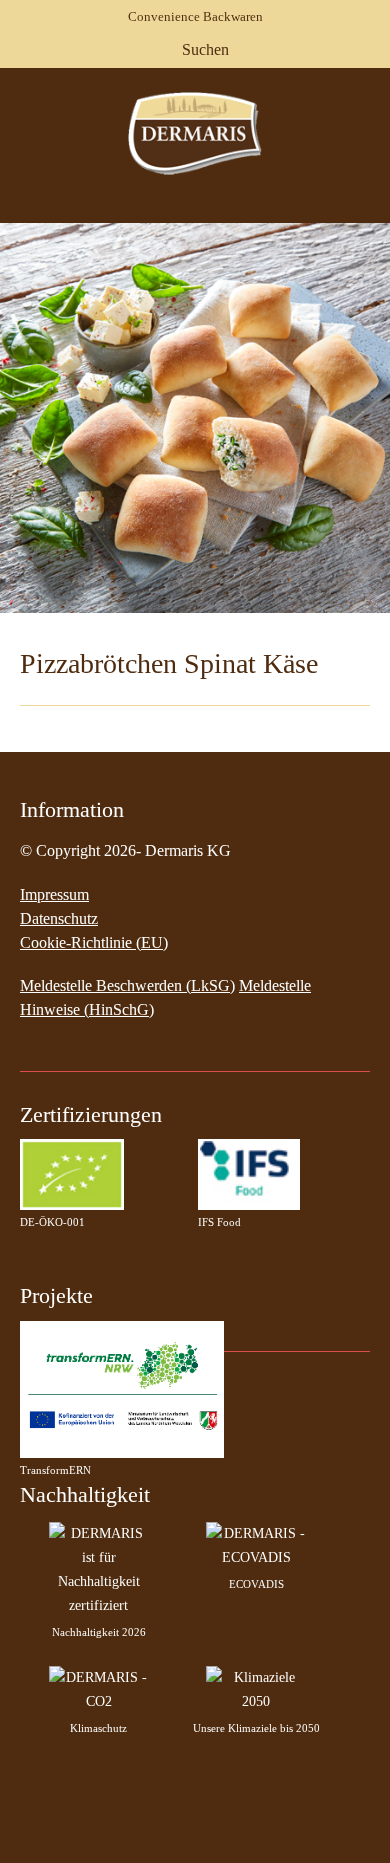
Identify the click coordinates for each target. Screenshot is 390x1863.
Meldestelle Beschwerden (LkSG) (127, 985)
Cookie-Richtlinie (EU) (94, 942)
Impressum (54, 894)
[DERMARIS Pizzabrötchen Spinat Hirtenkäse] (195, 418)
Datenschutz (59, 918)
